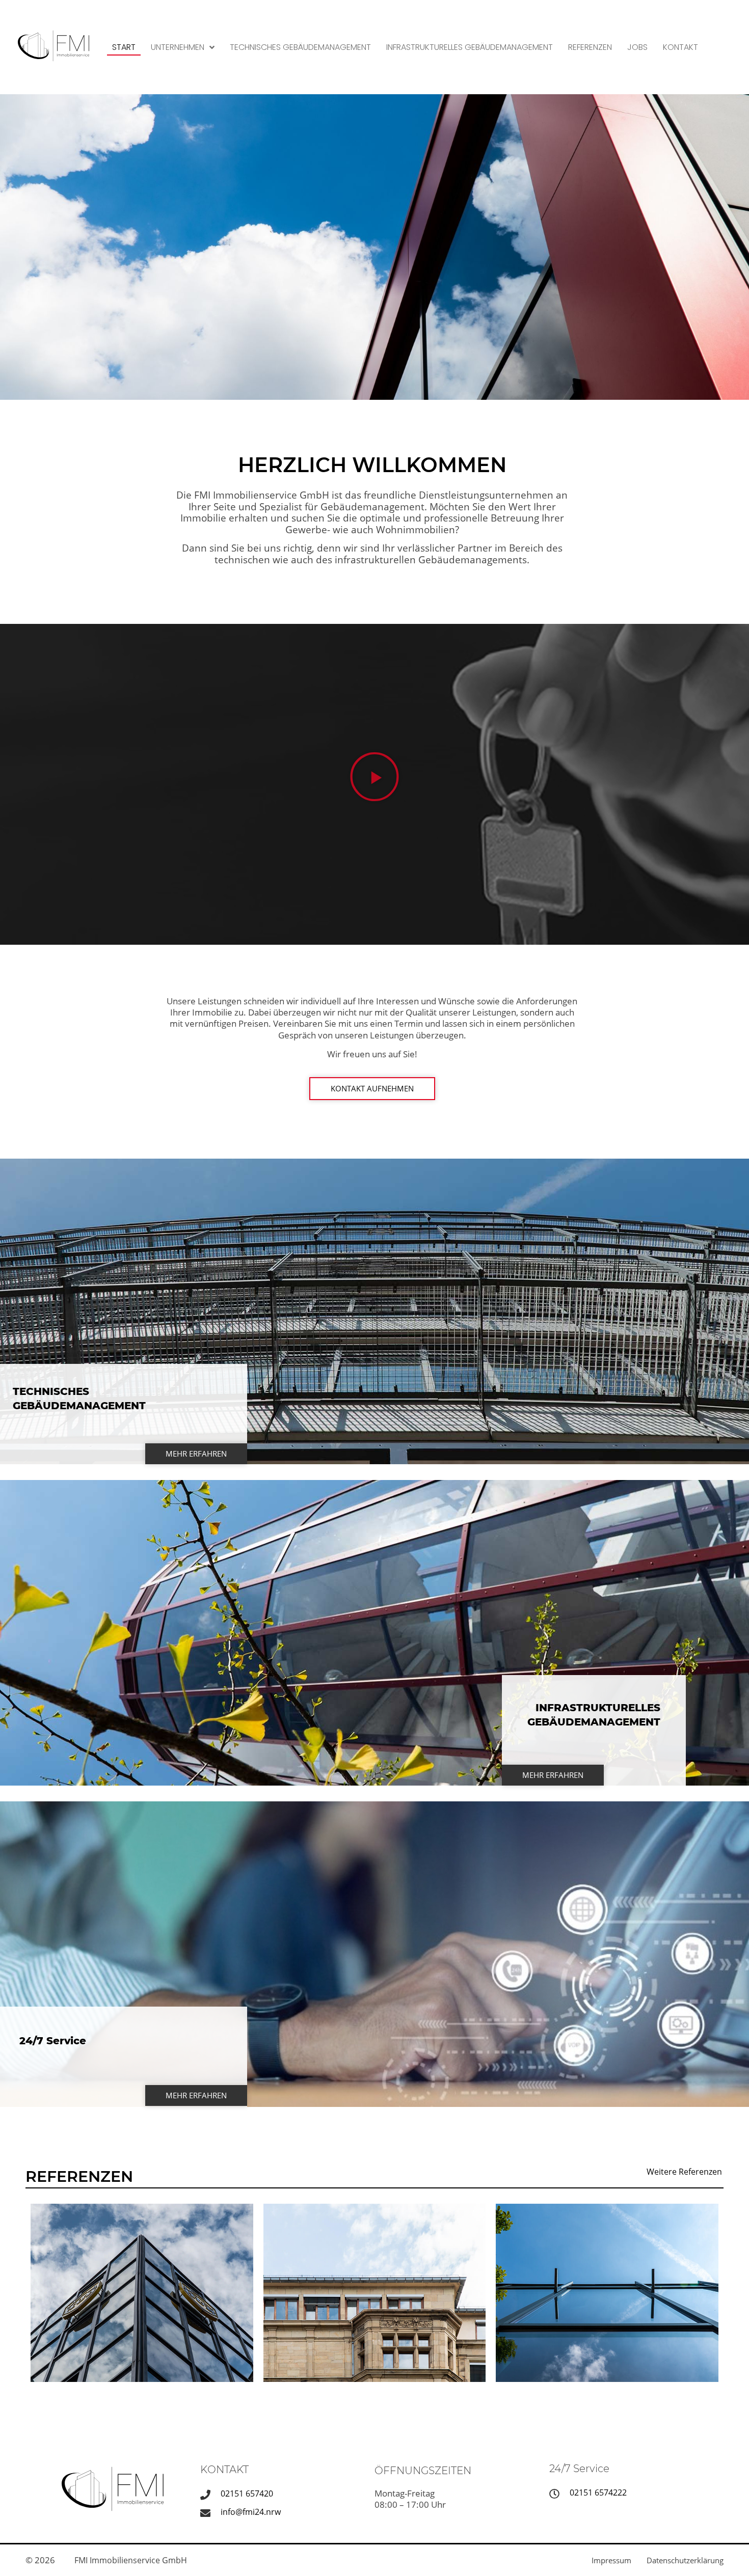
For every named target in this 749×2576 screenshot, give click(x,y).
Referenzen (590, 47)
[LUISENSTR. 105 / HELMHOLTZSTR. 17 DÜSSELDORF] (375, 2293)
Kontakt (680, 47)
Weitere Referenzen (684, 2172)
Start (124, 47)
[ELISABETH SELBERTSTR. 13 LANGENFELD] (607, 2293)
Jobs (637, 47)
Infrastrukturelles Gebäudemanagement (470, 47)
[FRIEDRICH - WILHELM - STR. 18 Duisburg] (142, 2293)
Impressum (611, 2560)
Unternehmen (178, 47)
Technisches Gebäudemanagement (300, 47)
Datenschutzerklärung (685, 2560)
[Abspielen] (374, 777)
